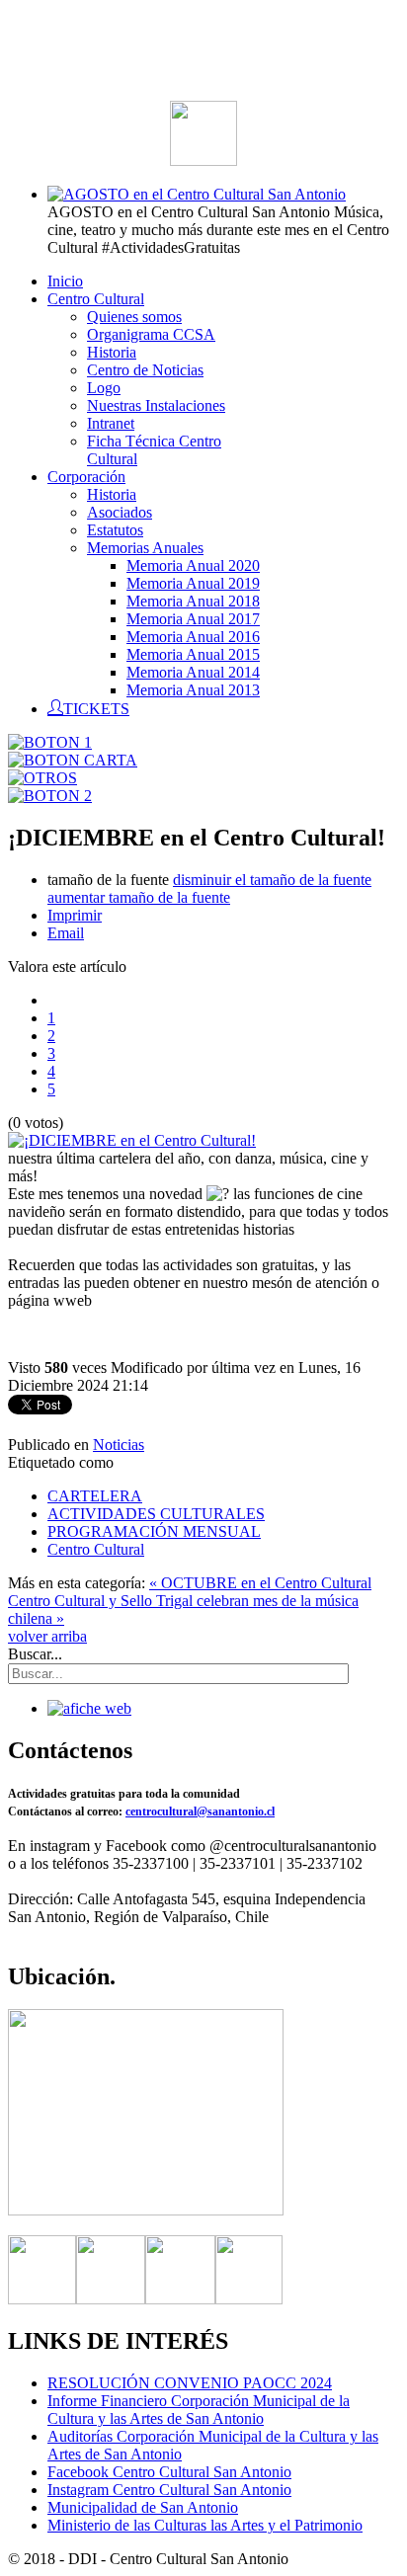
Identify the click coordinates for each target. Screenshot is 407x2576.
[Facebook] (42, 2299)
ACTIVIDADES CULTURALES (156, 1514)
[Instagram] (180, 2299)
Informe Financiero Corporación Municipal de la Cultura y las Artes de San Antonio (199, 2410)
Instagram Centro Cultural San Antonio (169, 2490)
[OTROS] (42, 778)
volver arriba (47, 1636)
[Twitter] (111, 2299)
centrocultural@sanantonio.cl (200, 1811)
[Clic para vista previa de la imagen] (132, 1140)
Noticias (119, 1445)
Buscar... (35, 1654)
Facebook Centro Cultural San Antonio (169, 2472)
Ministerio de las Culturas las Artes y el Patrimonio (205, 2525)
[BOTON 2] (50, 796)
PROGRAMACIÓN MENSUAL (154, 1531)
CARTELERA (95, 1496)
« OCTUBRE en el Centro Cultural (260, 1583)
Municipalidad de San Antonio (143, 2507)
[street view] (146, 2210)
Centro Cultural (96, 1549)
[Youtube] (249, 2299)
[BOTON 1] (50, 742)
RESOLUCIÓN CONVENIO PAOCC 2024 (190, 2383)
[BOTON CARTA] (73, 760)
